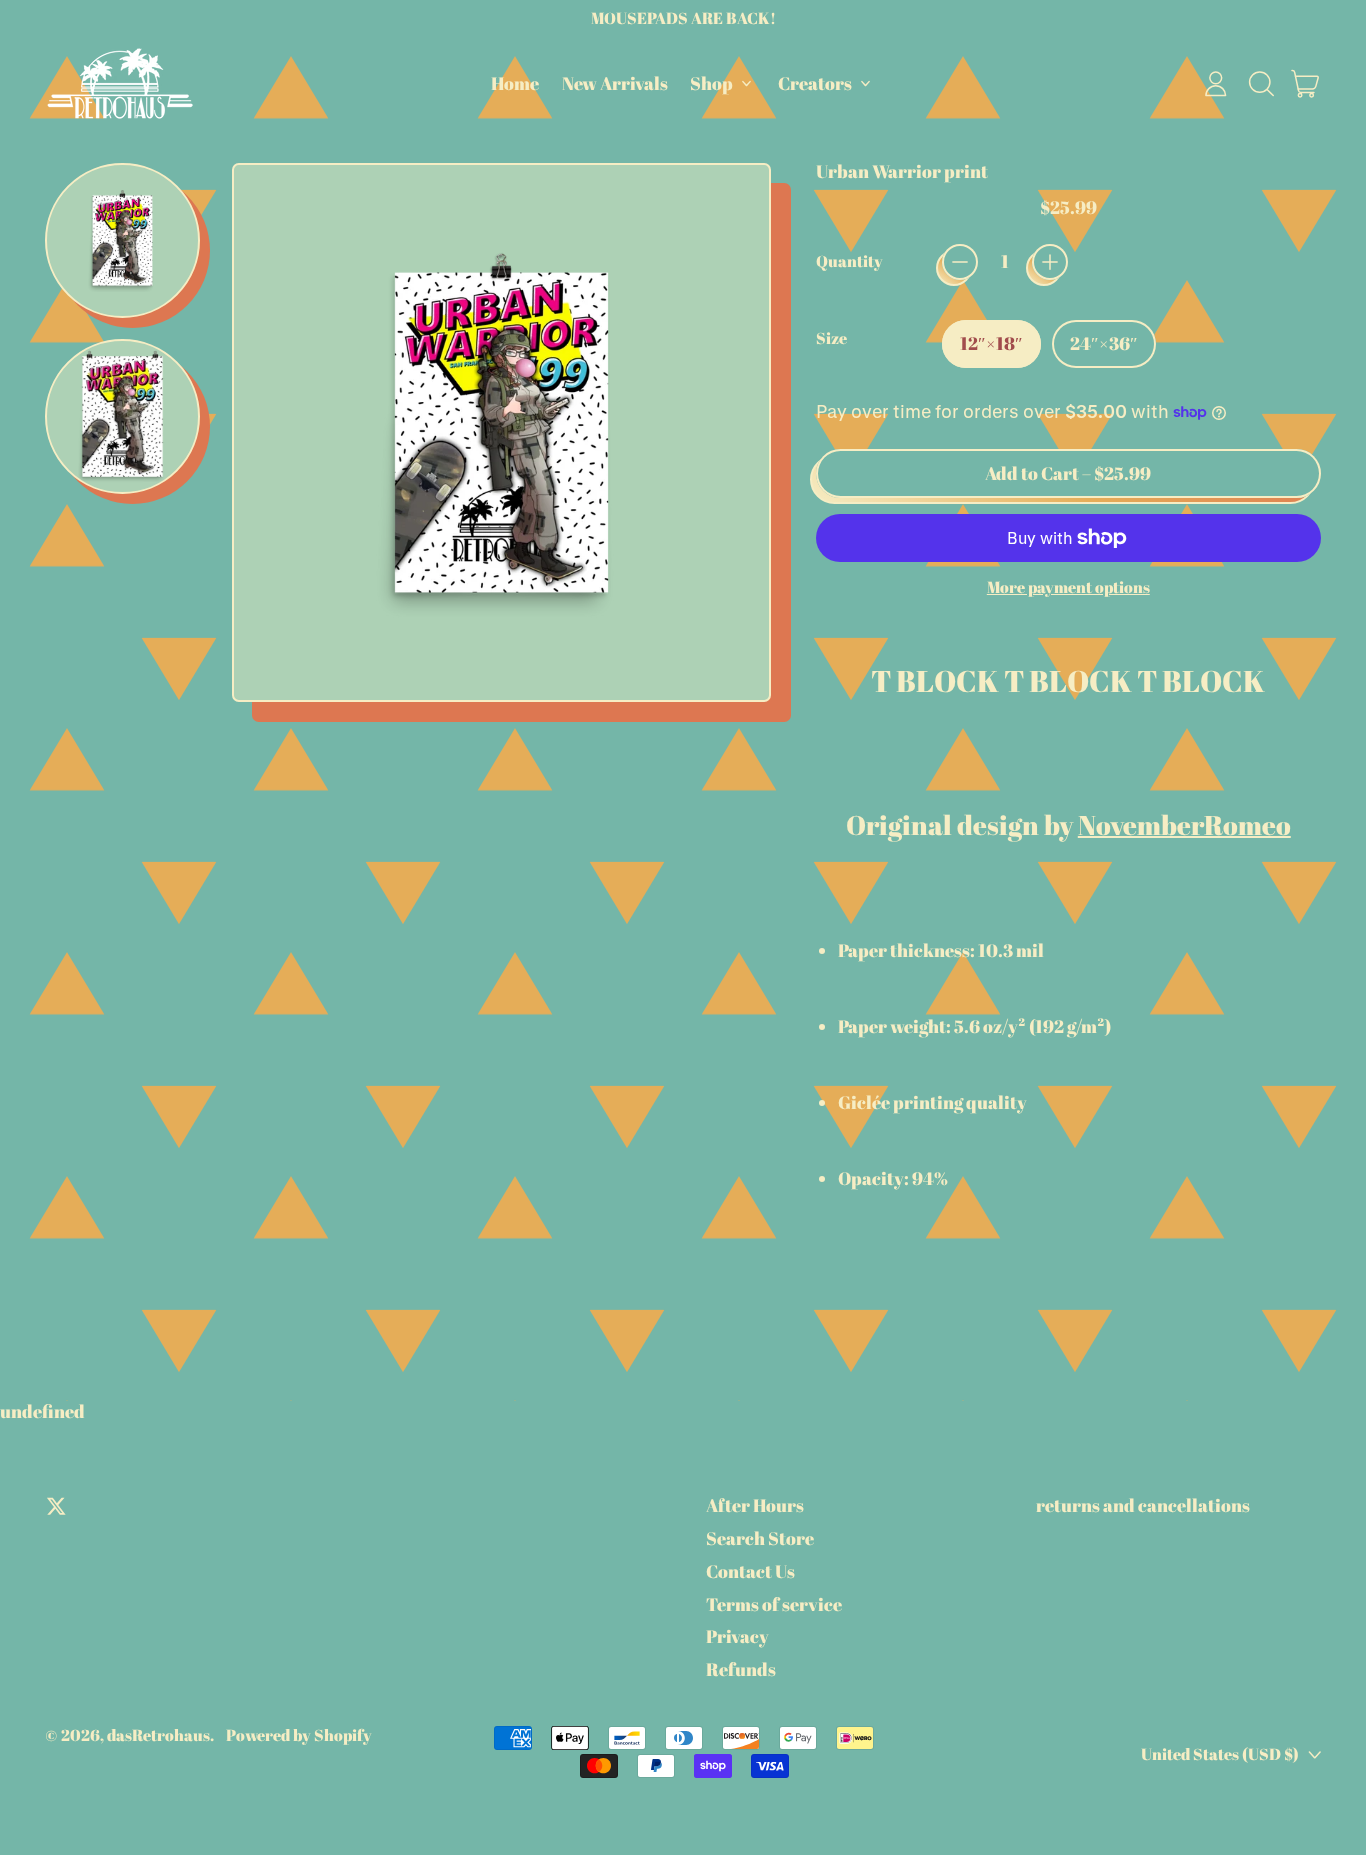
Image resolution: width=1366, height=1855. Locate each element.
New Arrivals (615, 83)
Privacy (737, 1636)
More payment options (1068, 587)
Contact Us (750, 1571)
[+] (1050, 262)
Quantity (849, 261)
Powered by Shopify (299, 1735)
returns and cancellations (1143, 1505)
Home (515, 83)
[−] (960, 262)
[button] (1261, 84)
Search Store (760, 1538)
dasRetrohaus (158, 1735)
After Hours (755, 1505)
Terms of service (774, 1604)
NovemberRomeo (1184, 824)
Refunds (741, 1669)
